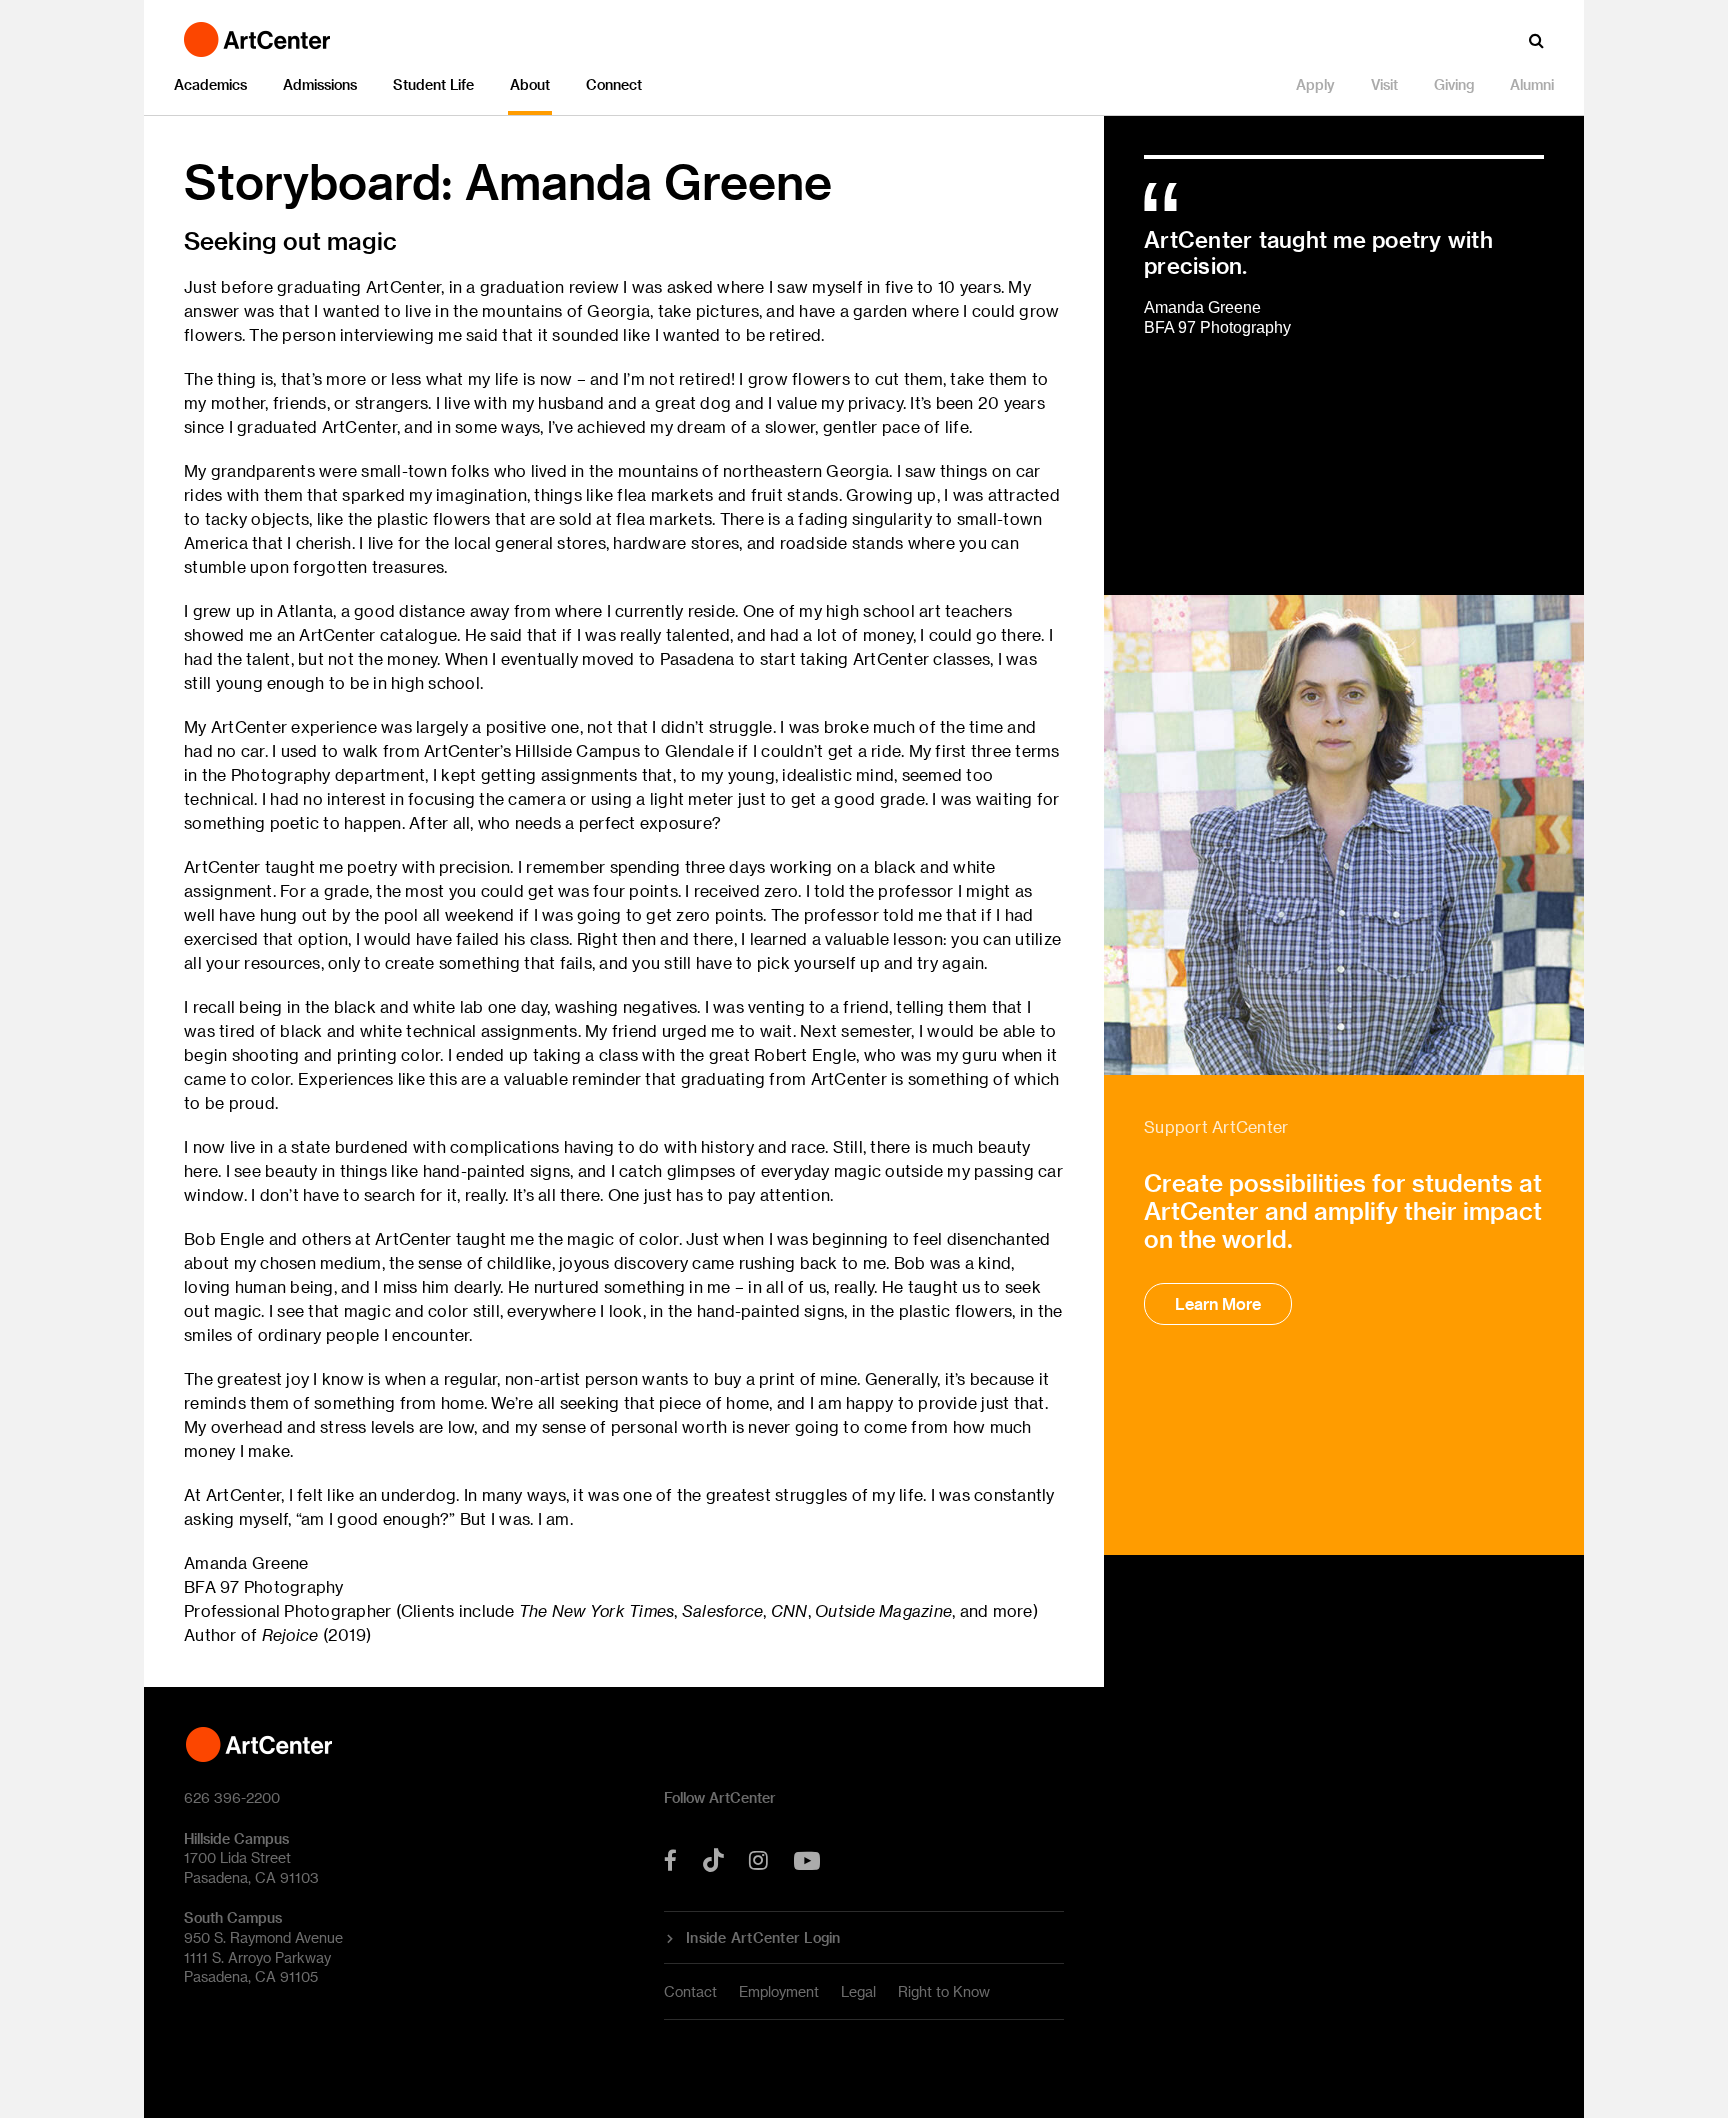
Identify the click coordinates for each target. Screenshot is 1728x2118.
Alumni (1532, 84)
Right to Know (944, 1991)
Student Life (433, 84)
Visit (1384, 84)
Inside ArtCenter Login (763, 1938)
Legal (858, 1991)
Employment (779, 1991)
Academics (210, 84)
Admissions (320, 84)
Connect (614, 84)
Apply (1315, 84)
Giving (1454, 84)
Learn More (1218, 1303)
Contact (690, 1991)
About (530, 84)
